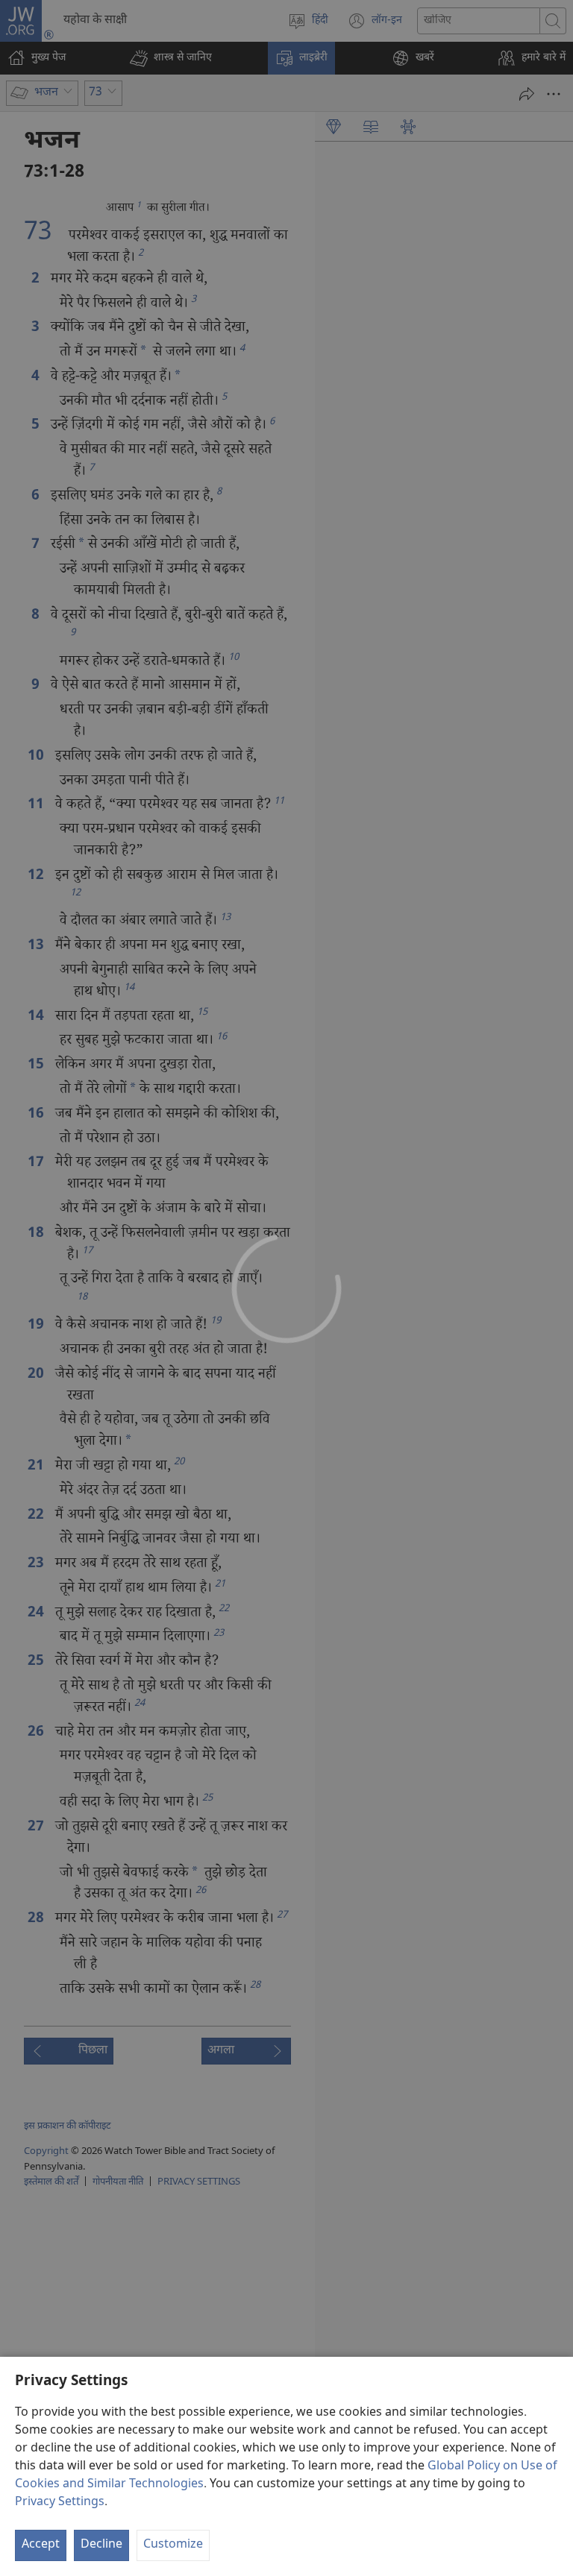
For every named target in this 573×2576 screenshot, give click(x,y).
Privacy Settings (60, 2503)
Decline (101, 2545)
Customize (173, 2545)
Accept (41, 2545)
